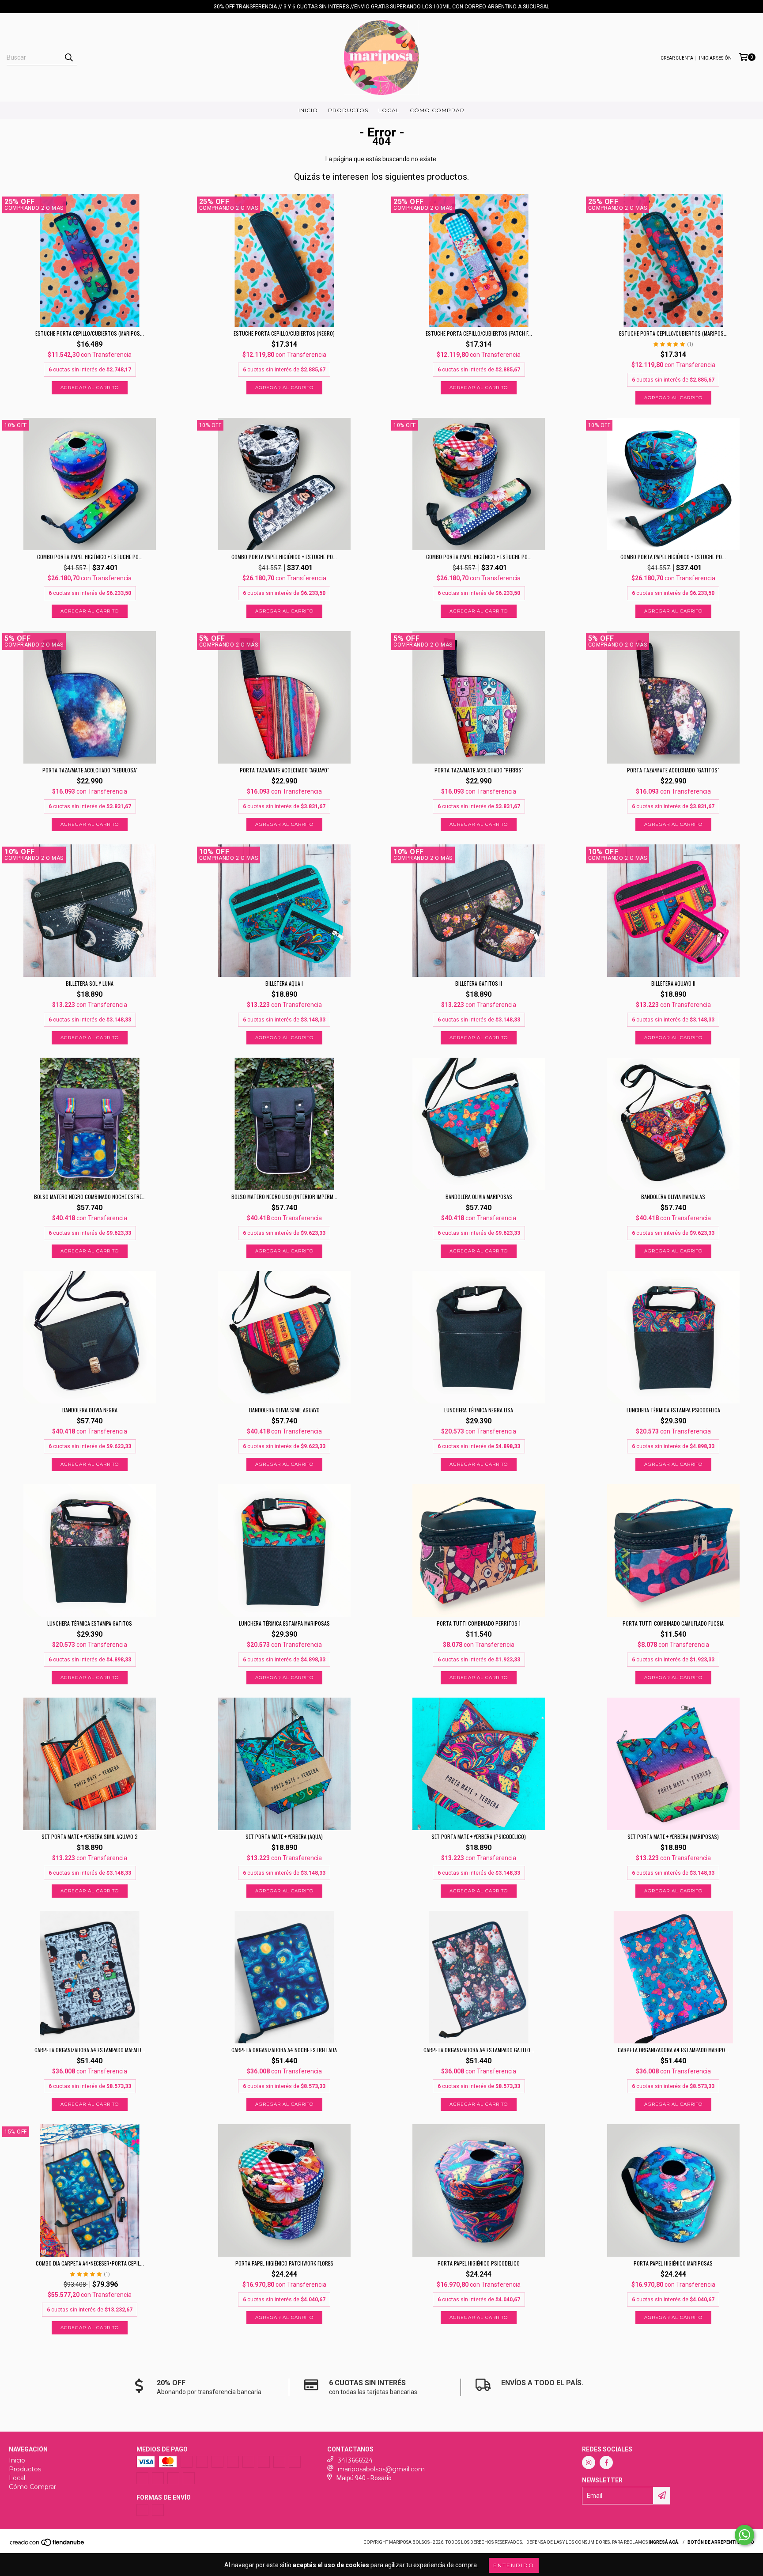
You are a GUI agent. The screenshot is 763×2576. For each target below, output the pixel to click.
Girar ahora (477, 1354)
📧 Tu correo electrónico (444, 1298)
